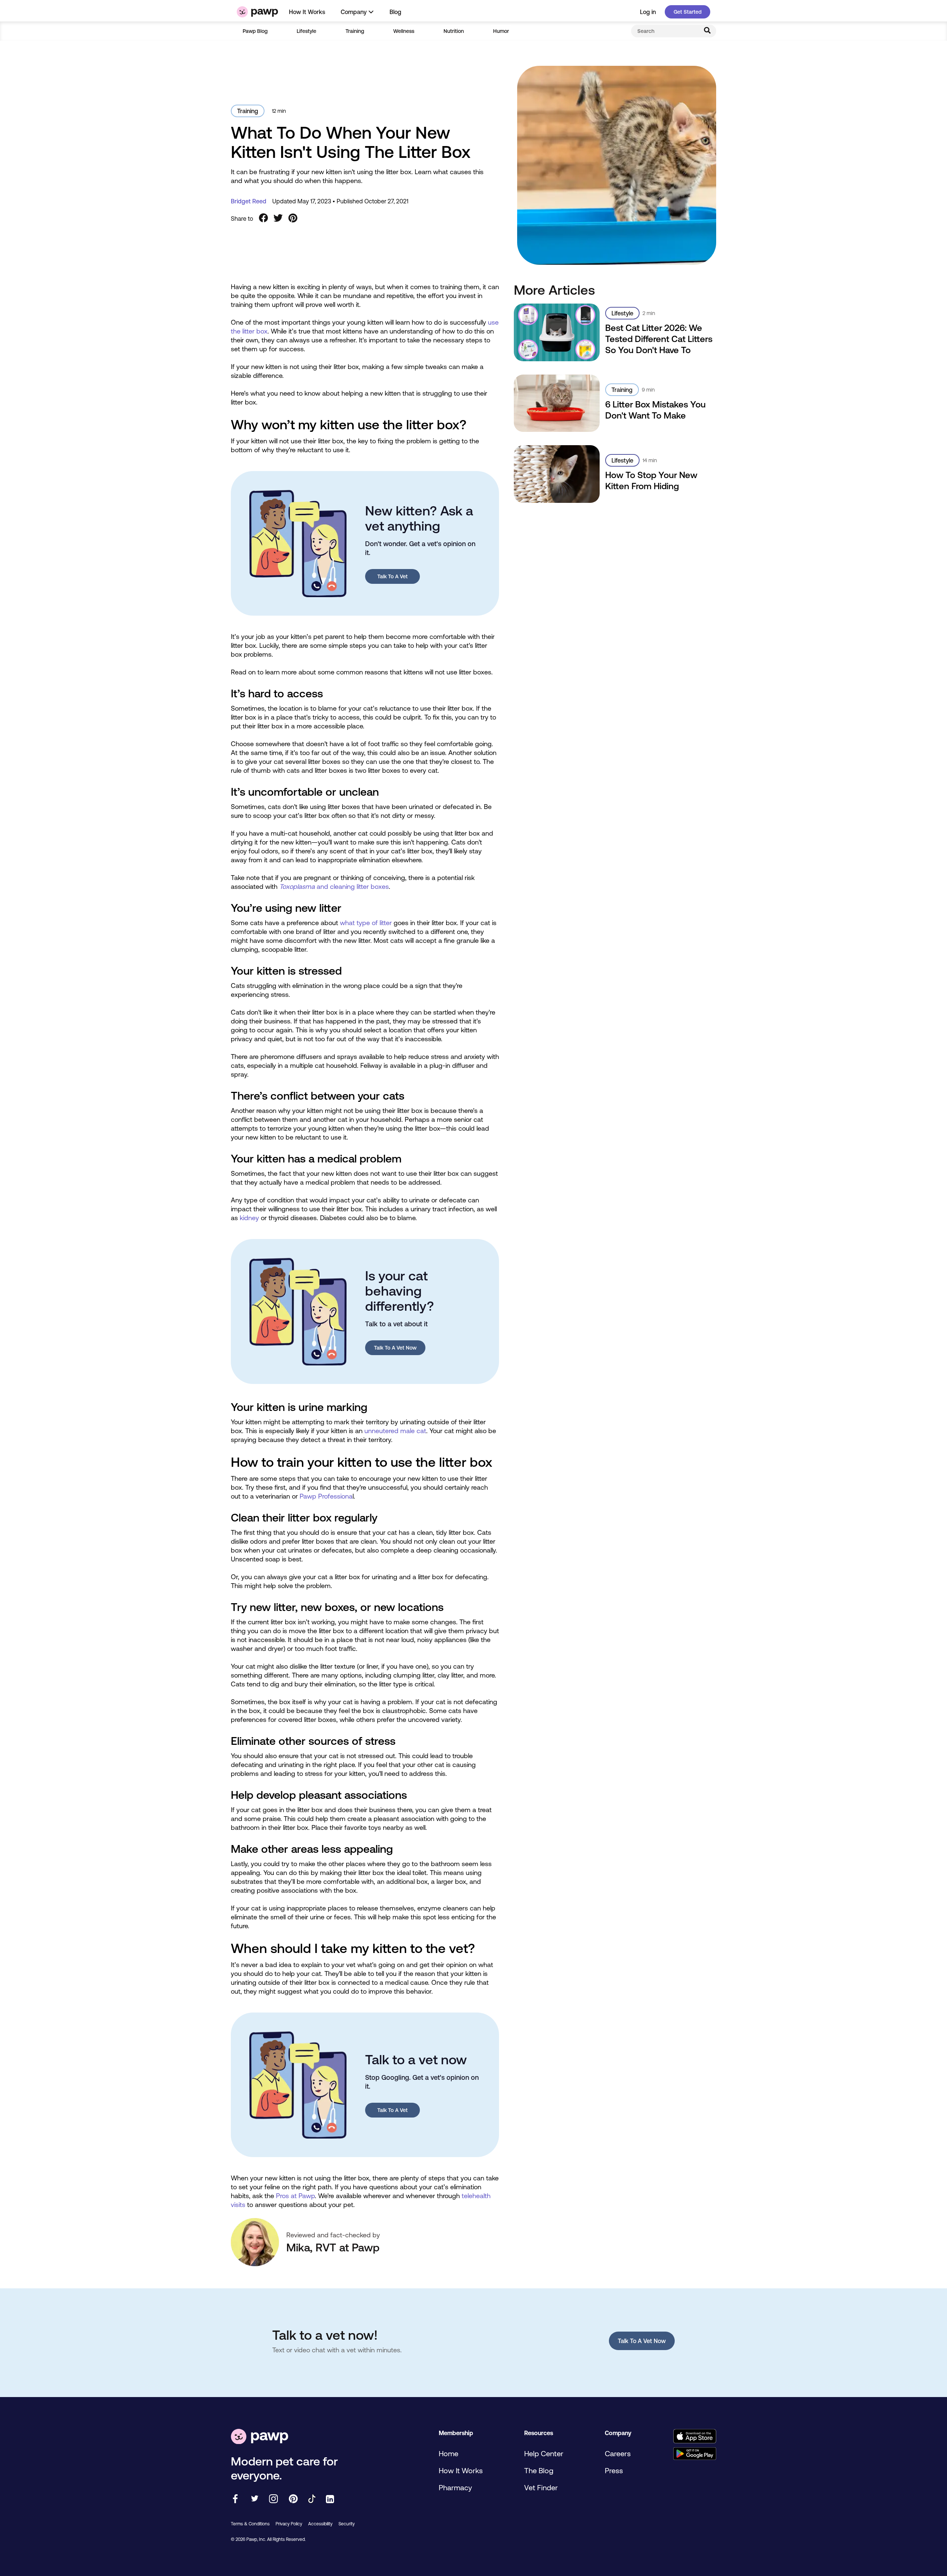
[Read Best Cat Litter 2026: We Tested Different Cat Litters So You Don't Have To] (557, 332)
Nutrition (454, 31)
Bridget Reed (249, 201)
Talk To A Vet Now (395, 1348)
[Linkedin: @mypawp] (330, 2500)
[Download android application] (695, 2454)
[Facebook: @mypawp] (235, 2499)
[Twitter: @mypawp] (254, 2499)
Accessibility (320, 2524)
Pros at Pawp (295, 2196)
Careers (618, 2453)
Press (614, 2470)
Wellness (404, 31)
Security (347, 2524)
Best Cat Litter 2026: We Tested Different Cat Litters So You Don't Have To (659, 339)
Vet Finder (541, 2487)
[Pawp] (257, 12)
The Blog (539, 2470)
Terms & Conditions (250, 2524)
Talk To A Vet (392, 576)
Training (355, 31)
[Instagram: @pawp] (274, 2499)
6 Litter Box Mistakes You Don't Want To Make (656, 410)
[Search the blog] (707, 31)
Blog (395, 12)
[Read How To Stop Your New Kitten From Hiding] (557, 474)
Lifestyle (306, 31)
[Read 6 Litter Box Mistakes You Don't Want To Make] (557, 403)
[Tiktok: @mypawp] (312, 2499)
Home (449, 2453)
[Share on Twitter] (278, 219)
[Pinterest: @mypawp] (293, 2499)
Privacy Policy (289, 2524)
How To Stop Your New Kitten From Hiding (651, 480)
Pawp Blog (255, 31)
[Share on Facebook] (263, 219)
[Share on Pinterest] (293, 219)
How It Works (307, 12)
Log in (648, 12)
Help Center (544, 2453)
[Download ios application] (695, 2437)
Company (354, 12)
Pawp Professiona (326, 1496)
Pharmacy (455, 2487)
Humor (501, 31)
